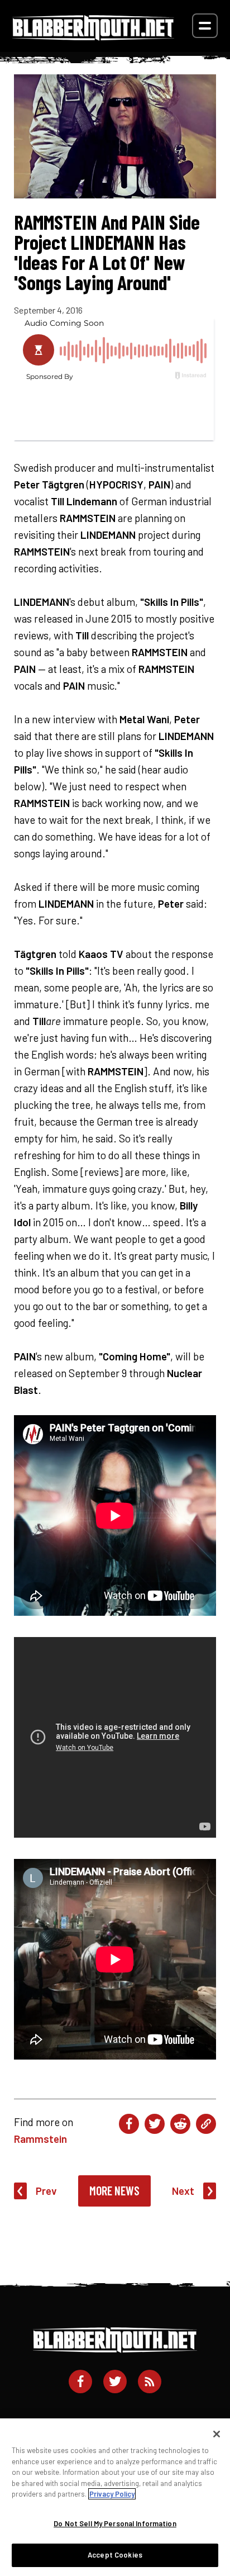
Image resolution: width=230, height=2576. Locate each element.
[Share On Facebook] (129, 2124)
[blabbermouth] (93, 37)
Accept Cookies (115, 2555)
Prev (46, 2191)
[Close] (217, 2434)
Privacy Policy (112, 2494)
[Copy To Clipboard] (206, 2124)
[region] (115, 2497)
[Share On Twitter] (155, 2124)
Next (183, 2191)
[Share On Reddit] (180, 2124)
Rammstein (40, 2139)
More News (114, 2190)
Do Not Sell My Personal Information (115, 2523)
